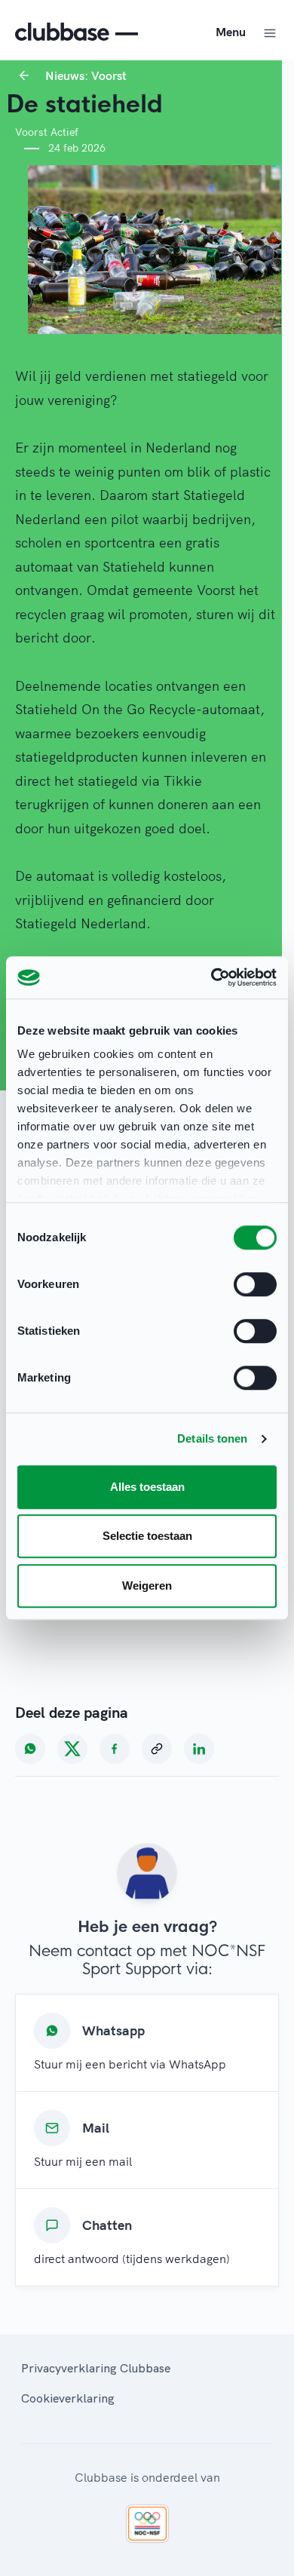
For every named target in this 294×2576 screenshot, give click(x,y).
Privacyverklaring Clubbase (96, 2368)
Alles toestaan (147, 1487)
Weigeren (147, 1585)
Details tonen (212, 1438)
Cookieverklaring (68, 2398)
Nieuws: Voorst (86, 75)
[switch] (255, 1284)
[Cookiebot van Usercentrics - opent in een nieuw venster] (211, 977)
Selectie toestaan (147, 1536)
